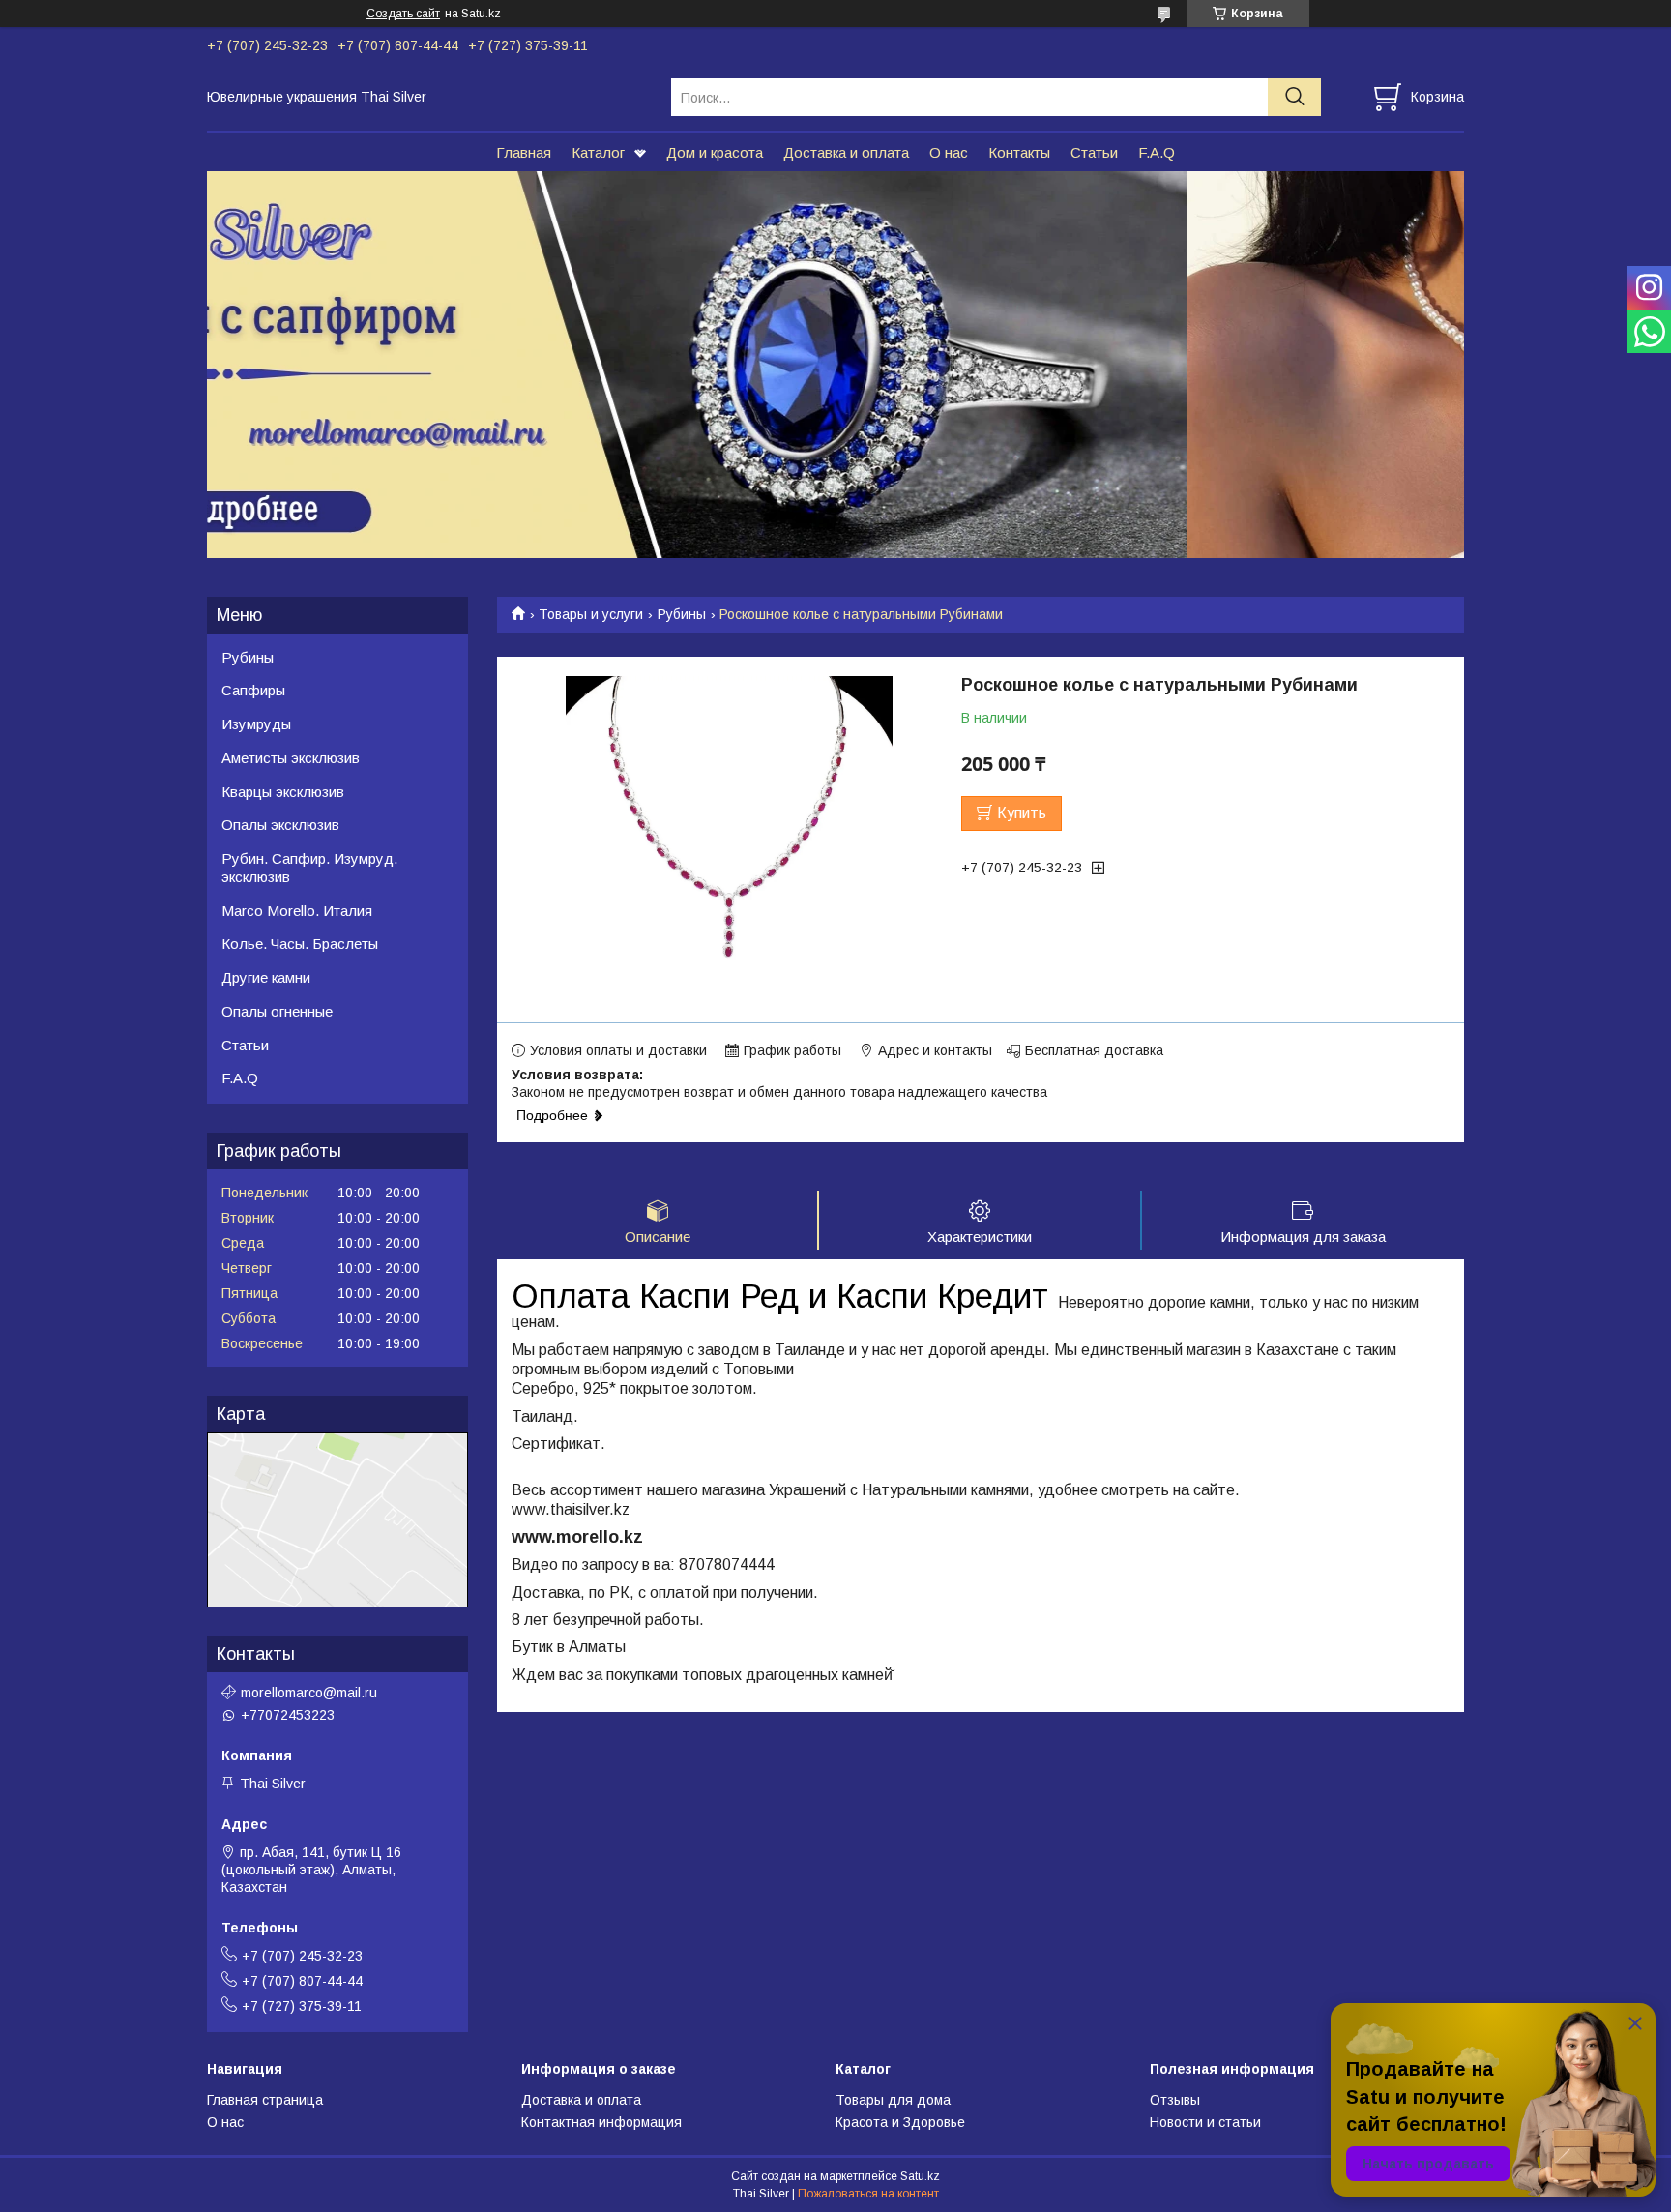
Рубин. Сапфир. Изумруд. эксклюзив (309, 868)
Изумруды (256, 724)
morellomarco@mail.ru (309, 1693)
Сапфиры (253, 690)
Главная (524, 152)
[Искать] (1294, 97)
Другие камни (266, 977)
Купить (1022, 813)
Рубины (682, 614)
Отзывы (1175, 2100)
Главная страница (265, 2100)
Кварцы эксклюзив (283, 792)
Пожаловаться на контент (868, 2194)
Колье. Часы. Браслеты (300, 944)
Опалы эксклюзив (280, 825)
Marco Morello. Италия (297, 911)
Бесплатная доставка (1094, 1050)
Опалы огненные (277, 1011)
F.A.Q (1157, 152)
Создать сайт (403, 14)
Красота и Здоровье (900, 2122)
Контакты (1019, 152)
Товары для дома (893, 2100)
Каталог (598, 152)
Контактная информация (601, 2122)
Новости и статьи (1205, 2122)
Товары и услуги (591, 614)
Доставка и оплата (846, 152)
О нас (949, 152)
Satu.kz (920, 2176)
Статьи (1094, 152)
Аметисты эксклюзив (291, 758)
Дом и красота (715, 152)
